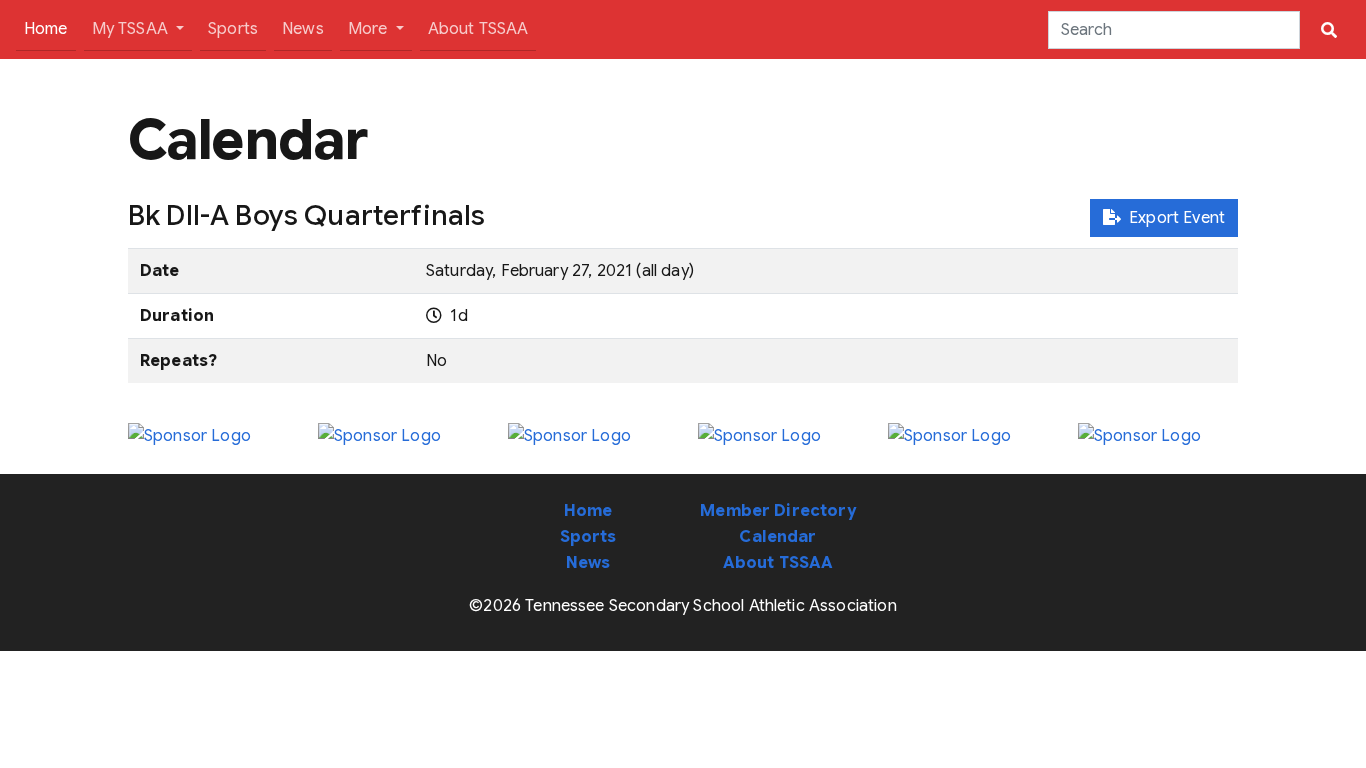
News (303, 29)
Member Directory (778, 511)
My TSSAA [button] (132, 29)
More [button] (370, 29)
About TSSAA (478, 29)
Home (50, 28)
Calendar (777, 537)
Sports (233, 29)
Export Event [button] (1173, 218)
